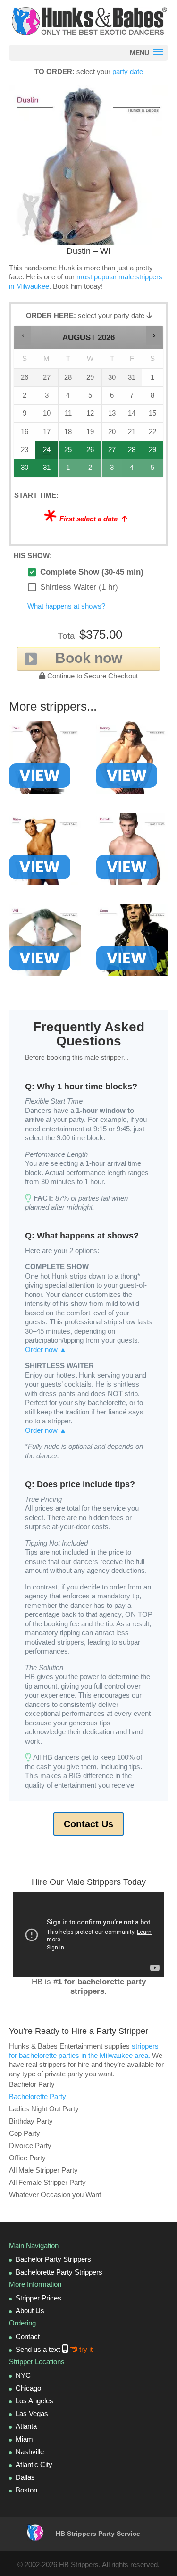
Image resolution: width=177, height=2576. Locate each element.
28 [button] (132, 452)
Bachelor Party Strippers (53, 2259)
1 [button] (69, 470)
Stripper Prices (38, 2298)
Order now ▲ (46, 1350)
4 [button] (132, 470)
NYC (23, 2375)
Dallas (25, 2477)
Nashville (30, 2452)
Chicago (28, 2388)
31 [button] (47, 470)
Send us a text (54, 2349)
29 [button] (153, 452)
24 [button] (47, 452)
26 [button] (90, 452)
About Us (30, 2311)
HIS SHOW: (33, 556)
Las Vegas (32, 2413)
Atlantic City (34, 2464)
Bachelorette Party (38, 2096)
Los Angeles (34, 2401)
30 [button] (25, 470)
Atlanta (26, 2426)
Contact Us (88, 1824)
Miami (25, 2439)
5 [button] (153, 470)
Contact (28, 2337)
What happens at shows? (66, 606)
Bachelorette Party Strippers (59, 2272)
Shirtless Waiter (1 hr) (79, 587)
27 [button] (112, 452)
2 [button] (90, 470)
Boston (26, 2490)
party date (128, 71)
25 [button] (69, 452)
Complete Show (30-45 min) (92, 572)
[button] (23, 335)
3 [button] (112, 470)
